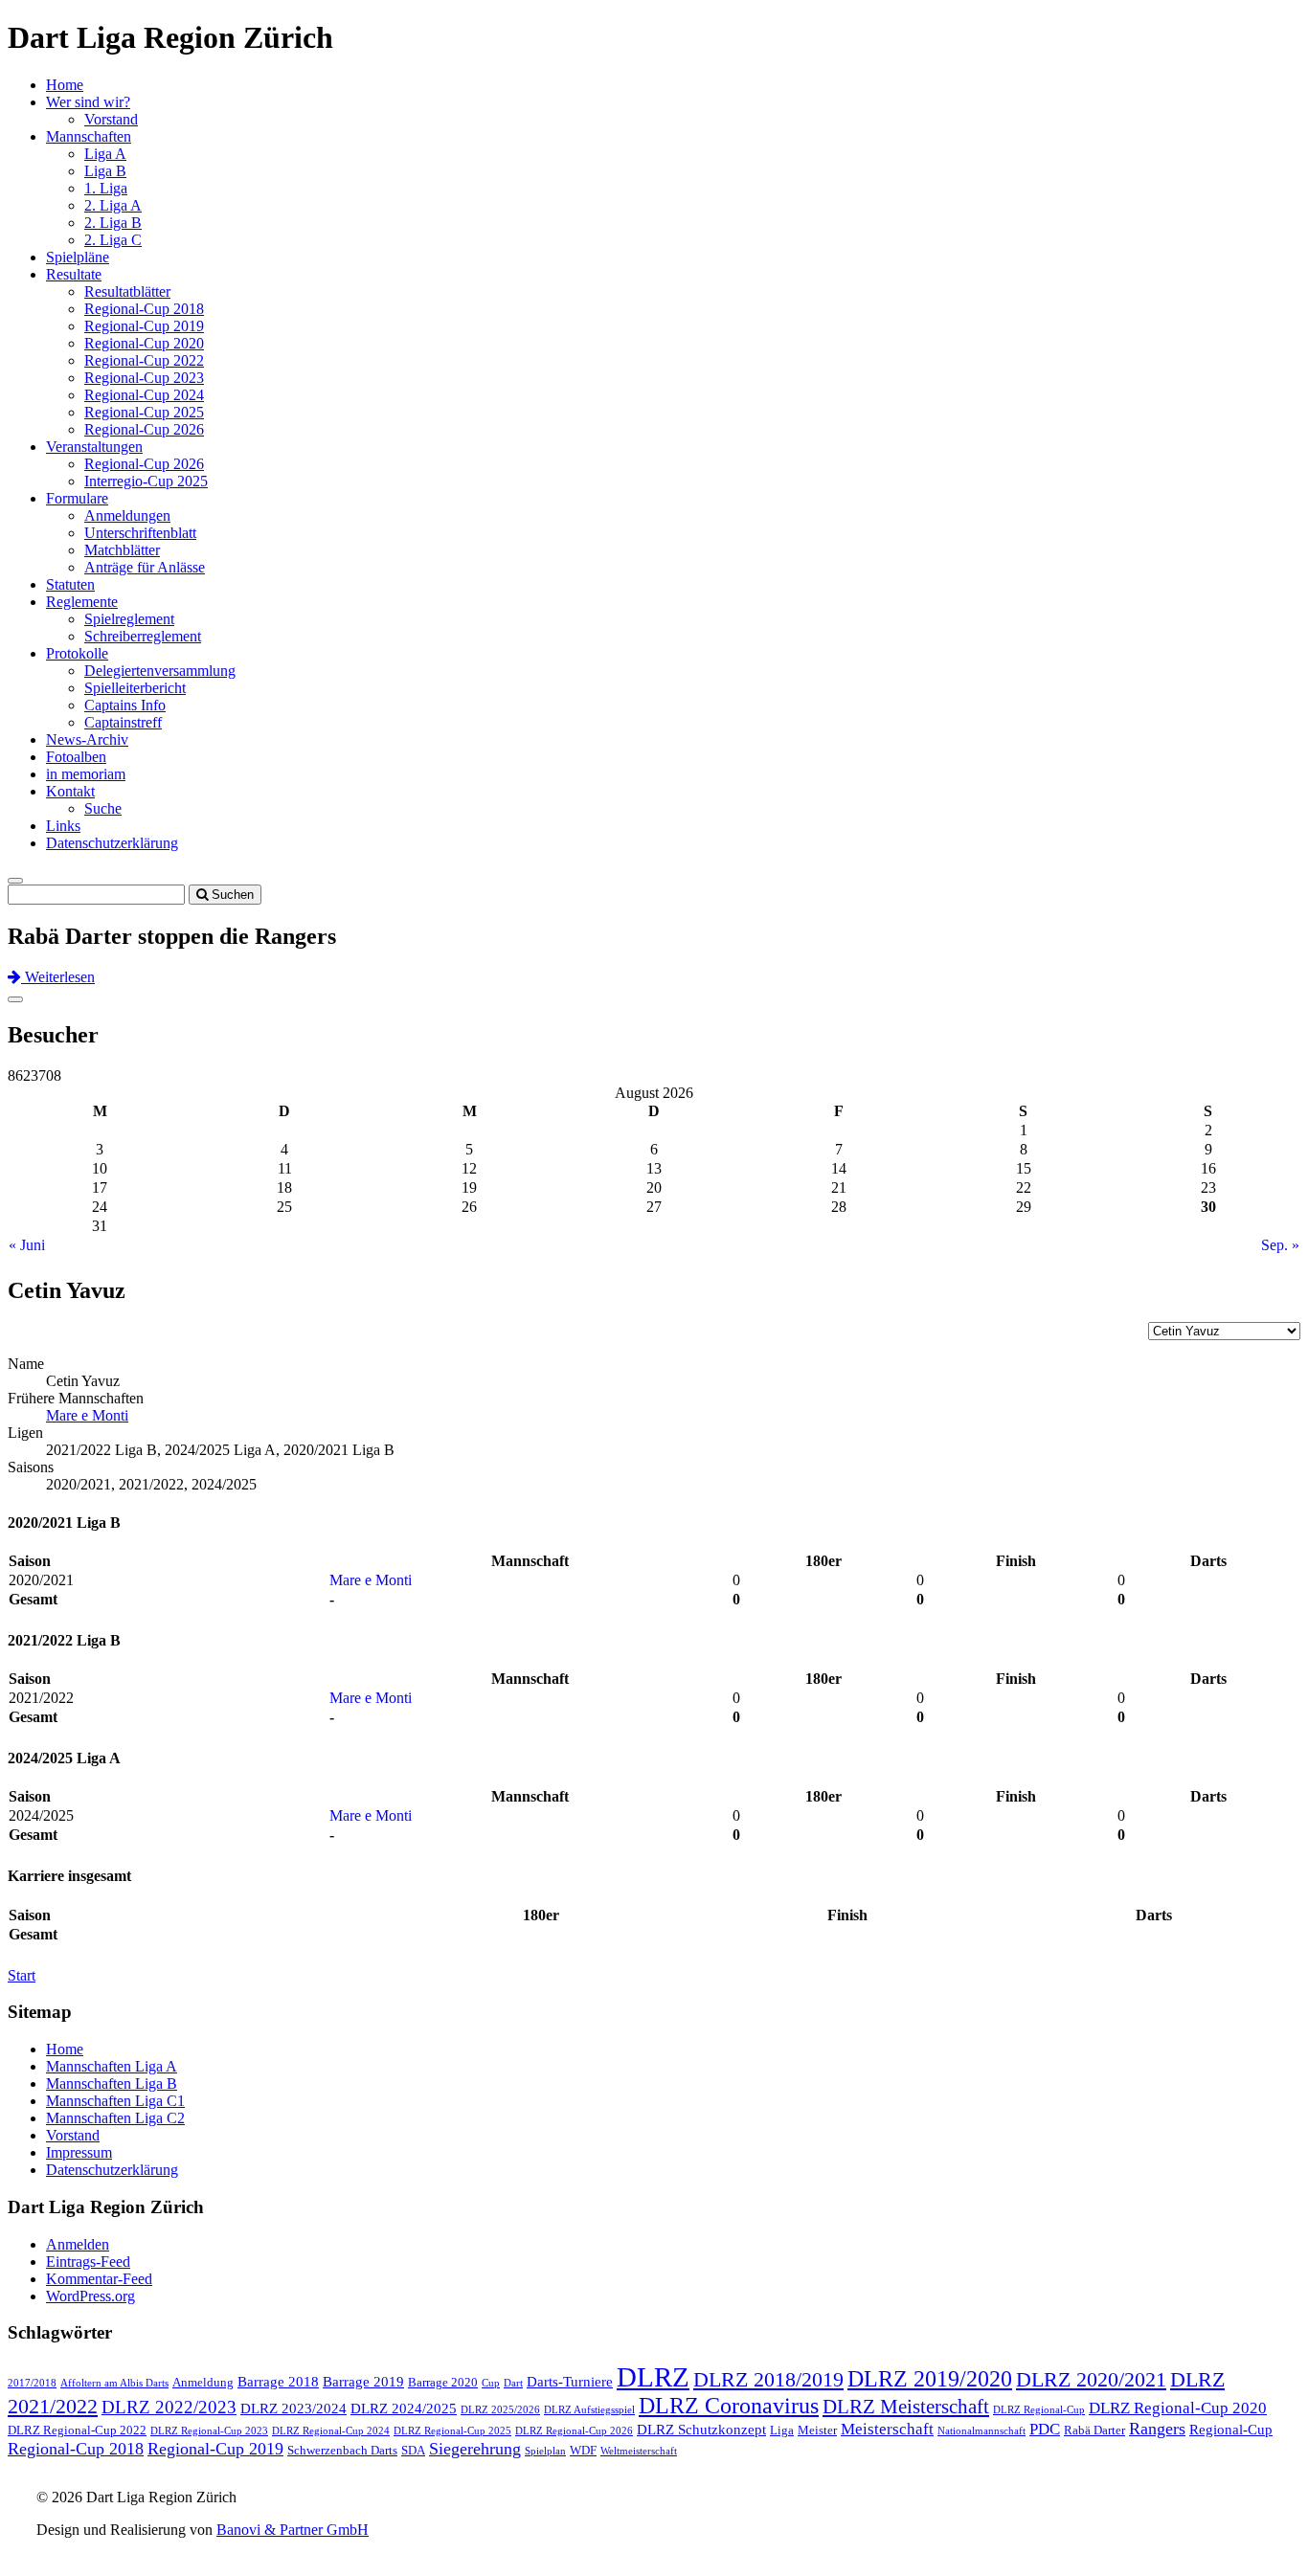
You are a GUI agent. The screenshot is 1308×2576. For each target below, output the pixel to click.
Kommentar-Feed (99, 2279)
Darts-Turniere (570, 2382)
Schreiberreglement (143, 636)
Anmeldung (203, 2382)
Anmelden (78, 2244)
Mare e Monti (87, 1415)
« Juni (27, 1245)
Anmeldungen (127, 515)
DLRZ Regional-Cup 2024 (331, 2431)
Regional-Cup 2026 (144, 429)
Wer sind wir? (88, 102)
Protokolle (77, 653)
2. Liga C (113, 240)
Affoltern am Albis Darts (114, 2383)
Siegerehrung (475, 2449)
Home (65, 85)
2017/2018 (32, 2383)
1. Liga (106, 188)
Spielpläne (78, 257)
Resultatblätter (127, 291)
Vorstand (111, 119)
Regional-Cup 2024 (144, 395)
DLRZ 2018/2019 (768, 2379)
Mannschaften (89, 136)
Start (22, 1975)
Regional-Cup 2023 (144, 378)
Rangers (1157, 2429)
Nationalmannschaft (981, 2431)
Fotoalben (76, 757)
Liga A (105, 154)
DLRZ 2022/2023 (169, 2407)
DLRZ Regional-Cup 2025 (452, 2431)
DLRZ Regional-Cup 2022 (77, 2430)
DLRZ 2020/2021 (1091, 2380)
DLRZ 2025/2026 (500, 2410)
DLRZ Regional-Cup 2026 (574, 2431)
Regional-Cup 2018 (144, 309)
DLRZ (653, 2377)
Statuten (70, 584)
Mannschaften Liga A (112, 2066)
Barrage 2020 (443, 2382)
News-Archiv (87, 739)
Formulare (77, 498)
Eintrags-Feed (88, 2262)
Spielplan (545, 2451)
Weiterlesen (58, 977)
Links (63, 826)
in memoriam (86, 774)
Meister (817, 2430)
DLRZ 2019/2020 (930, 2379)
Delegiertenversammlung (160, 671)
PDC (1045, 2429)
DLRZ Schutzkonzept (701, 2430)
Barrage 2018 (278, 2382)
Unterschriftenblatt (140, 533)
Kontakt (70, 791)
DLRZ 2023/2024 (293, 2408)
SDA (413, 2450)
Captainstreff (123, 722)
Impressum (79, 2152)
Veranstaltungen (94, 447)
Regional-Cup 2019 (144, 326)
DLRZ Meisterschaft (906, 2407)
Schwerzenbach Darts (342, 2450)
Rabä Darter (1094, 2430)
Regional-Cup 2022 (144, 360)
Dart (513, 2383)
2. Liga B (113, 223)
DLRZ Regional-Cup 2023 (209, 2431)
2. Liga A (113, 205)
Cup (491, 2383)
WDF (583, 2450)
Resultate (74, 274)
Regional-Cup (1231, 2430)
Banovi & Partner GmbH (293, 2530)
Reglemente (82, 602)
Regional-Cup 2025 (144, 412)
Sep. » (1280, 1245)
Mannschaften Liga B (112, 2083)
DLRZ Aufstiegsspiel (589, 2410)
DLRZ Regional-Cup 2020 (1178, 2408)
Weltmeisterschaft (639, 2451)
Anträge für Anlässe (145, 567)
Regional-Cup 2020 (144, 343)
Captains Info (125, 705)
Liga (782, 2430)
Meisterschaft (887, 2429)
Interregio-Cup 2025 (146, 481)
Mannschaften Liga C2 (115, 2118)
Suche (103, 808)
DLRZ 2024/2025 (404, 2408)
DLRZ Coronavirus (729, 2406)
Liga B (105, 171)
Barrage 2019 (363, 2382)
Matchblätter (122, 550)
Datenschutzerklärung (112, 843)
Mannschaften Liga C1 (115, 2101)
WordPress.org (90, 2296)
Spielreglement (129, 619)
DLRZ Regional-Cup (1039, 2410)
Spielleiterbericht (135, 688)
